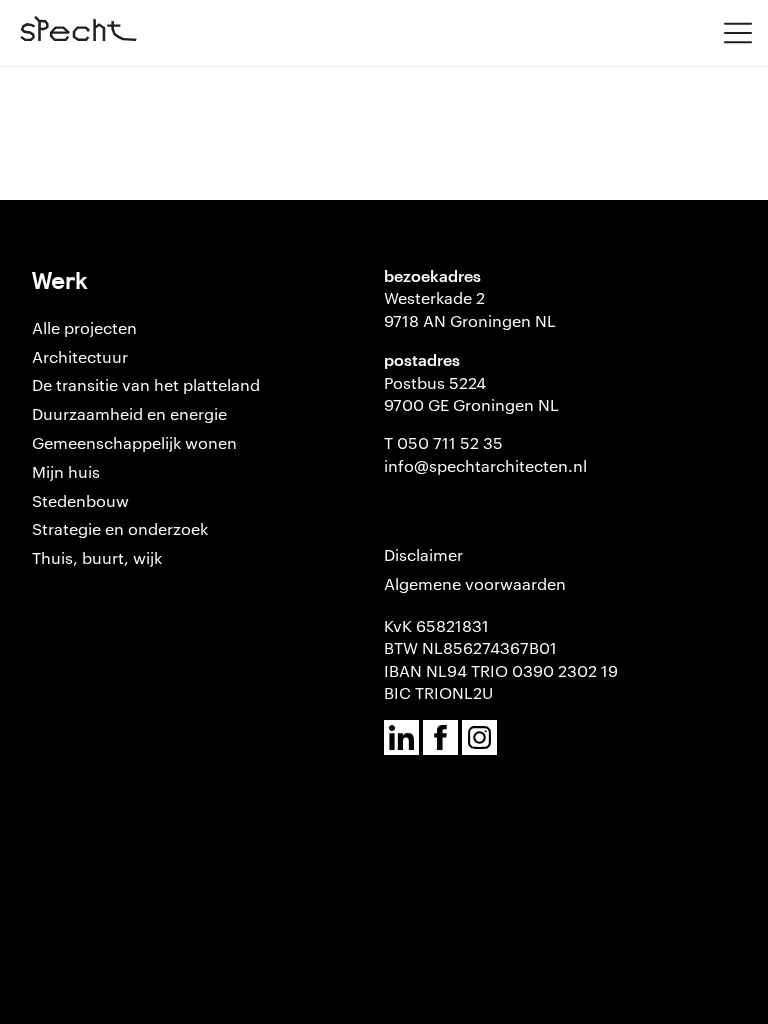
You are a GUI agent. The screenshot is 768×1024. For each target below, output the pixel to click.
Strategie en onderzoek (120, 528)
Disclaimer (423, 554)
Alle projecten (84, 327)
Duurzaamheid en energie (129, 413)
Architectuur (80, 356)
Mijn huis (66, 471)
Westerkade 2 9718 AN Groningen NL (470, 308)
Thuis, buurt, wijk (97, 557)
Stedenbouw (80, 500)
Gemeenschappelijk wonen (134, 442)
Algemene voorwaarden (475, 583)
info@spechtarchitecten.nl (485, 465)
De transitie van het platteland (146, 384)
